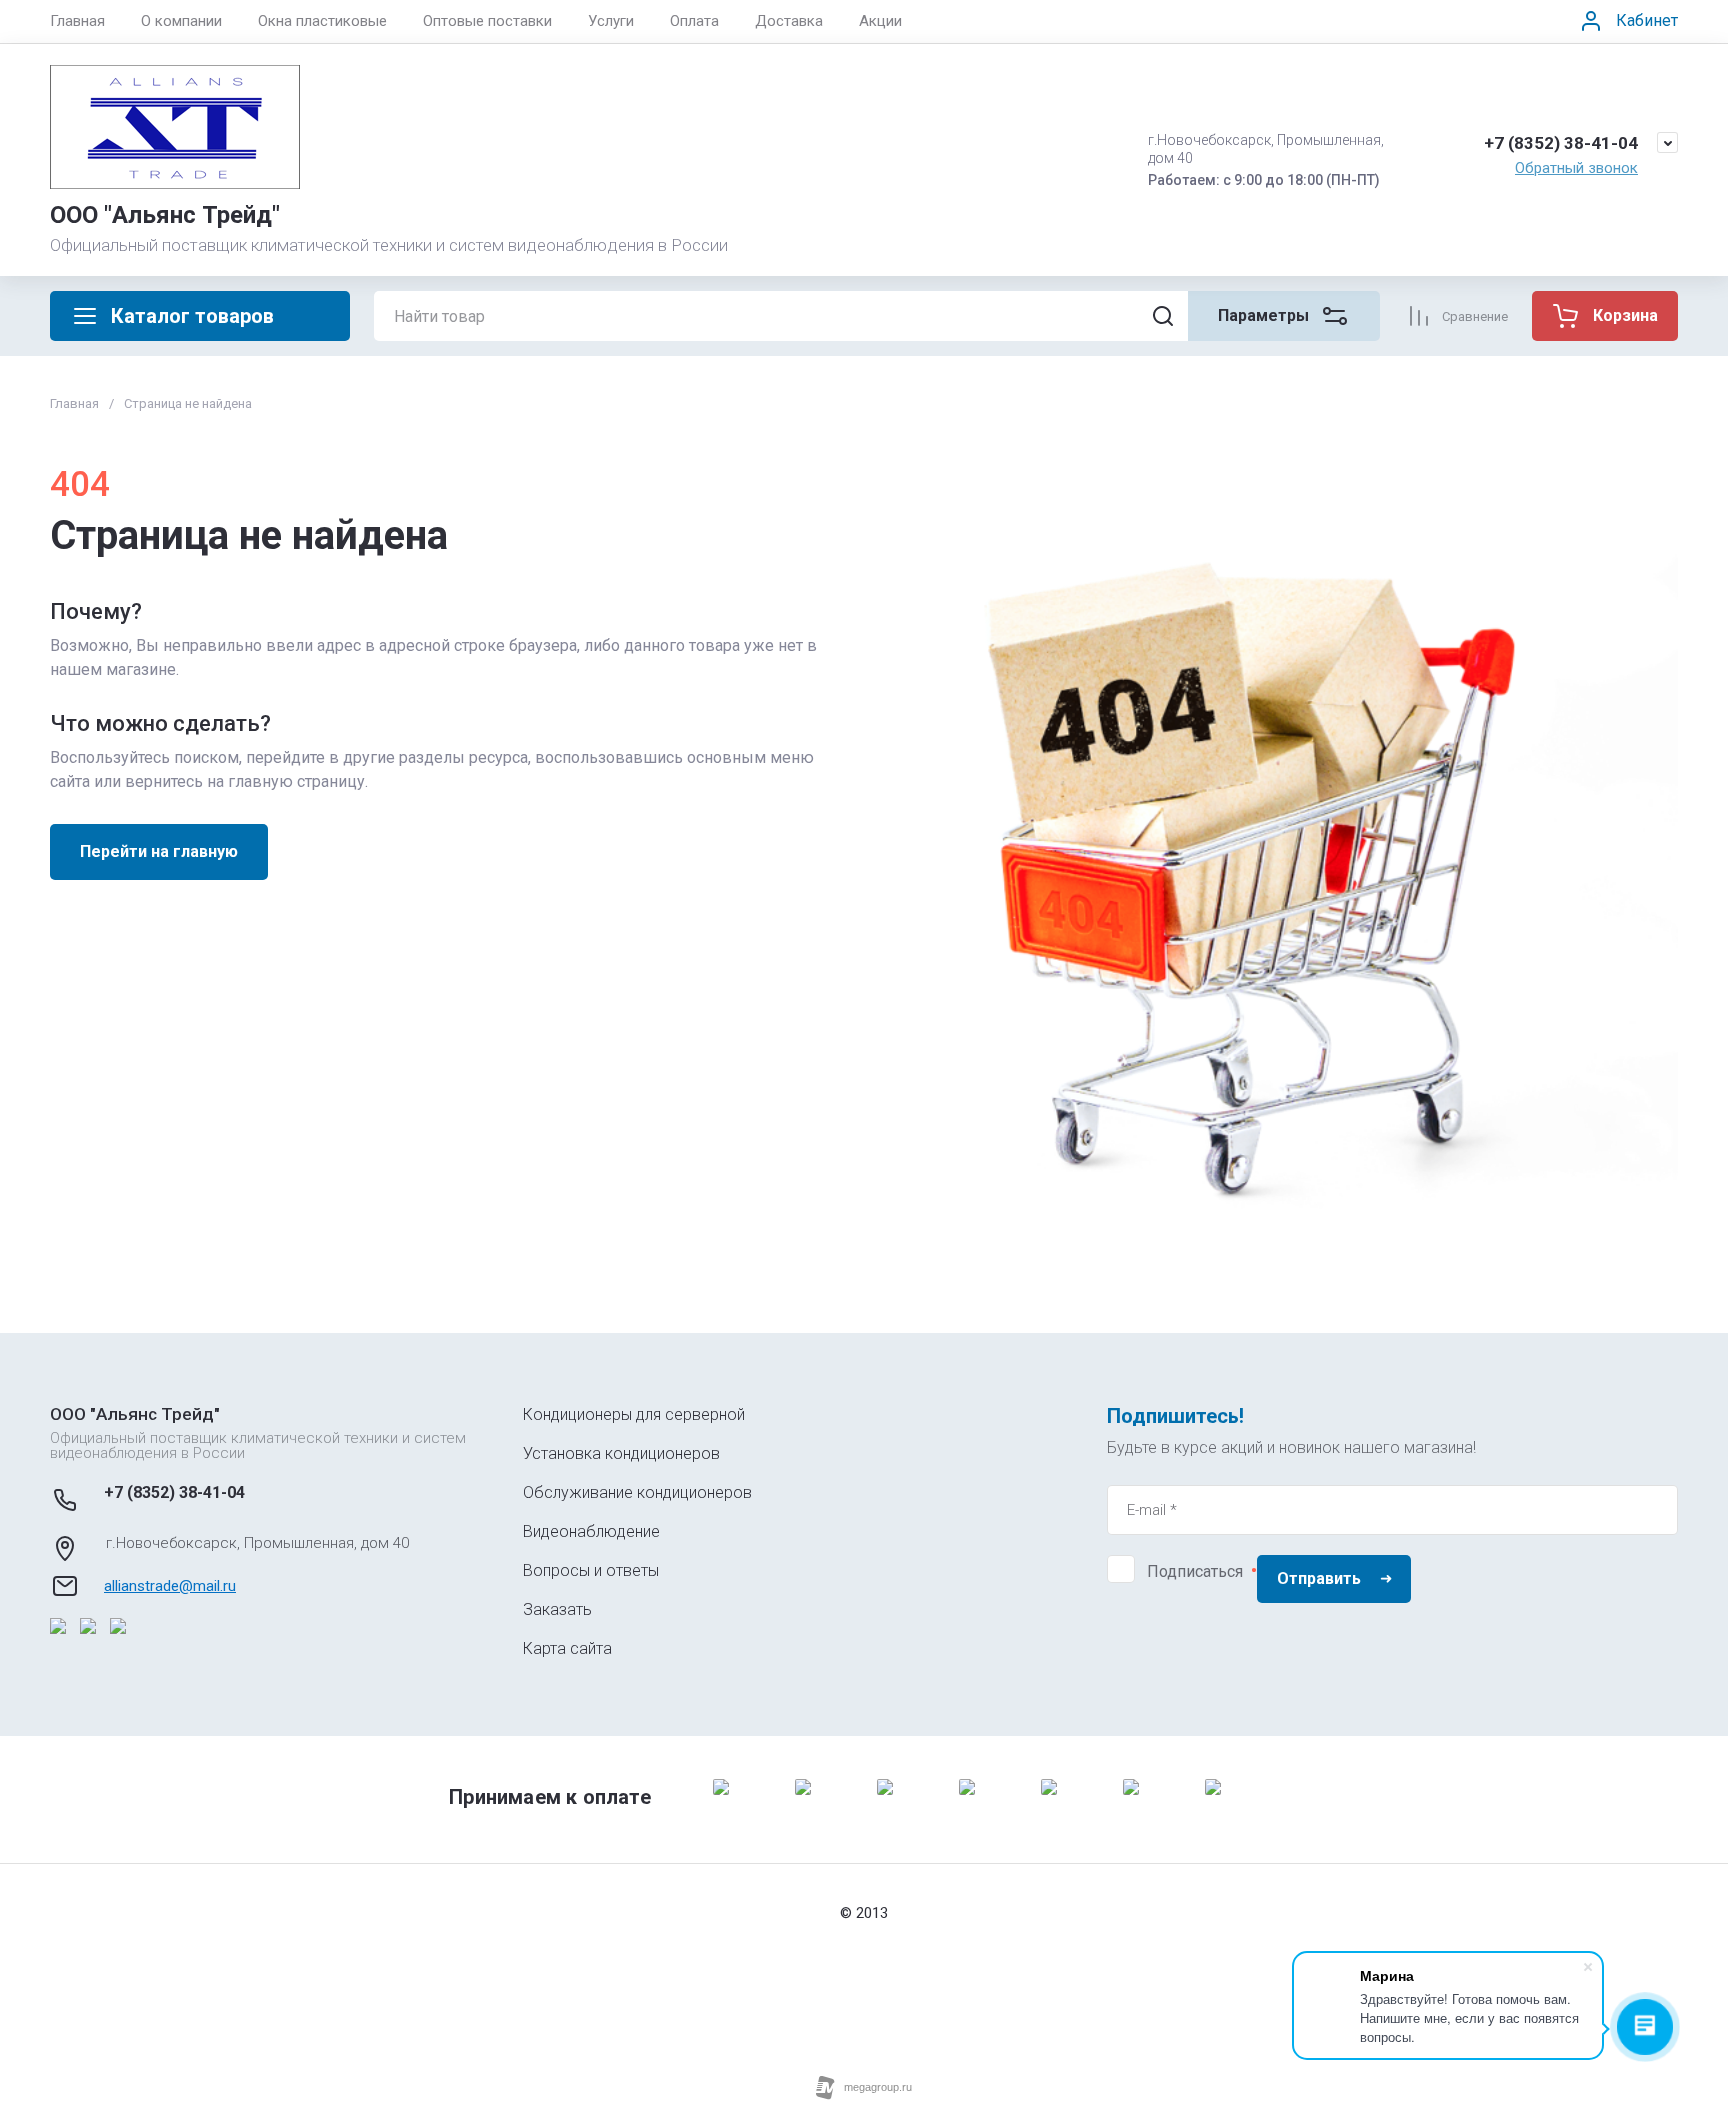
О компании (181, 21)
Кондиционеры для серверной (634, 1414)
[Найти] (1163, 316)
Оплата (694, 21)
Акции (880, 21)
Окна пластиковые (322, 21)
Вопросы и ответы (591, 1570)
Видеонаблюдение (591, 1531)
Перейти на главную (159, 851)
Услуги (611, 21)
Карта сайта (567, 1648)
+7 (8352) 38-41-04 (1561, 143)
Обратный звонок (1576, 168)
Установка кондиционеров (621, 1453)
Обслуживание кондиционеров (637, 1492)
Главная (77, 21)
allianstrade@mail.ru (170, 1586)
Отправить (1319, 1578)
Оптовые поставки (487, 21)
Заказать (557, 1609)
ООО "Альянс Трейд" (165, 215)
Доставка (789, 21)
